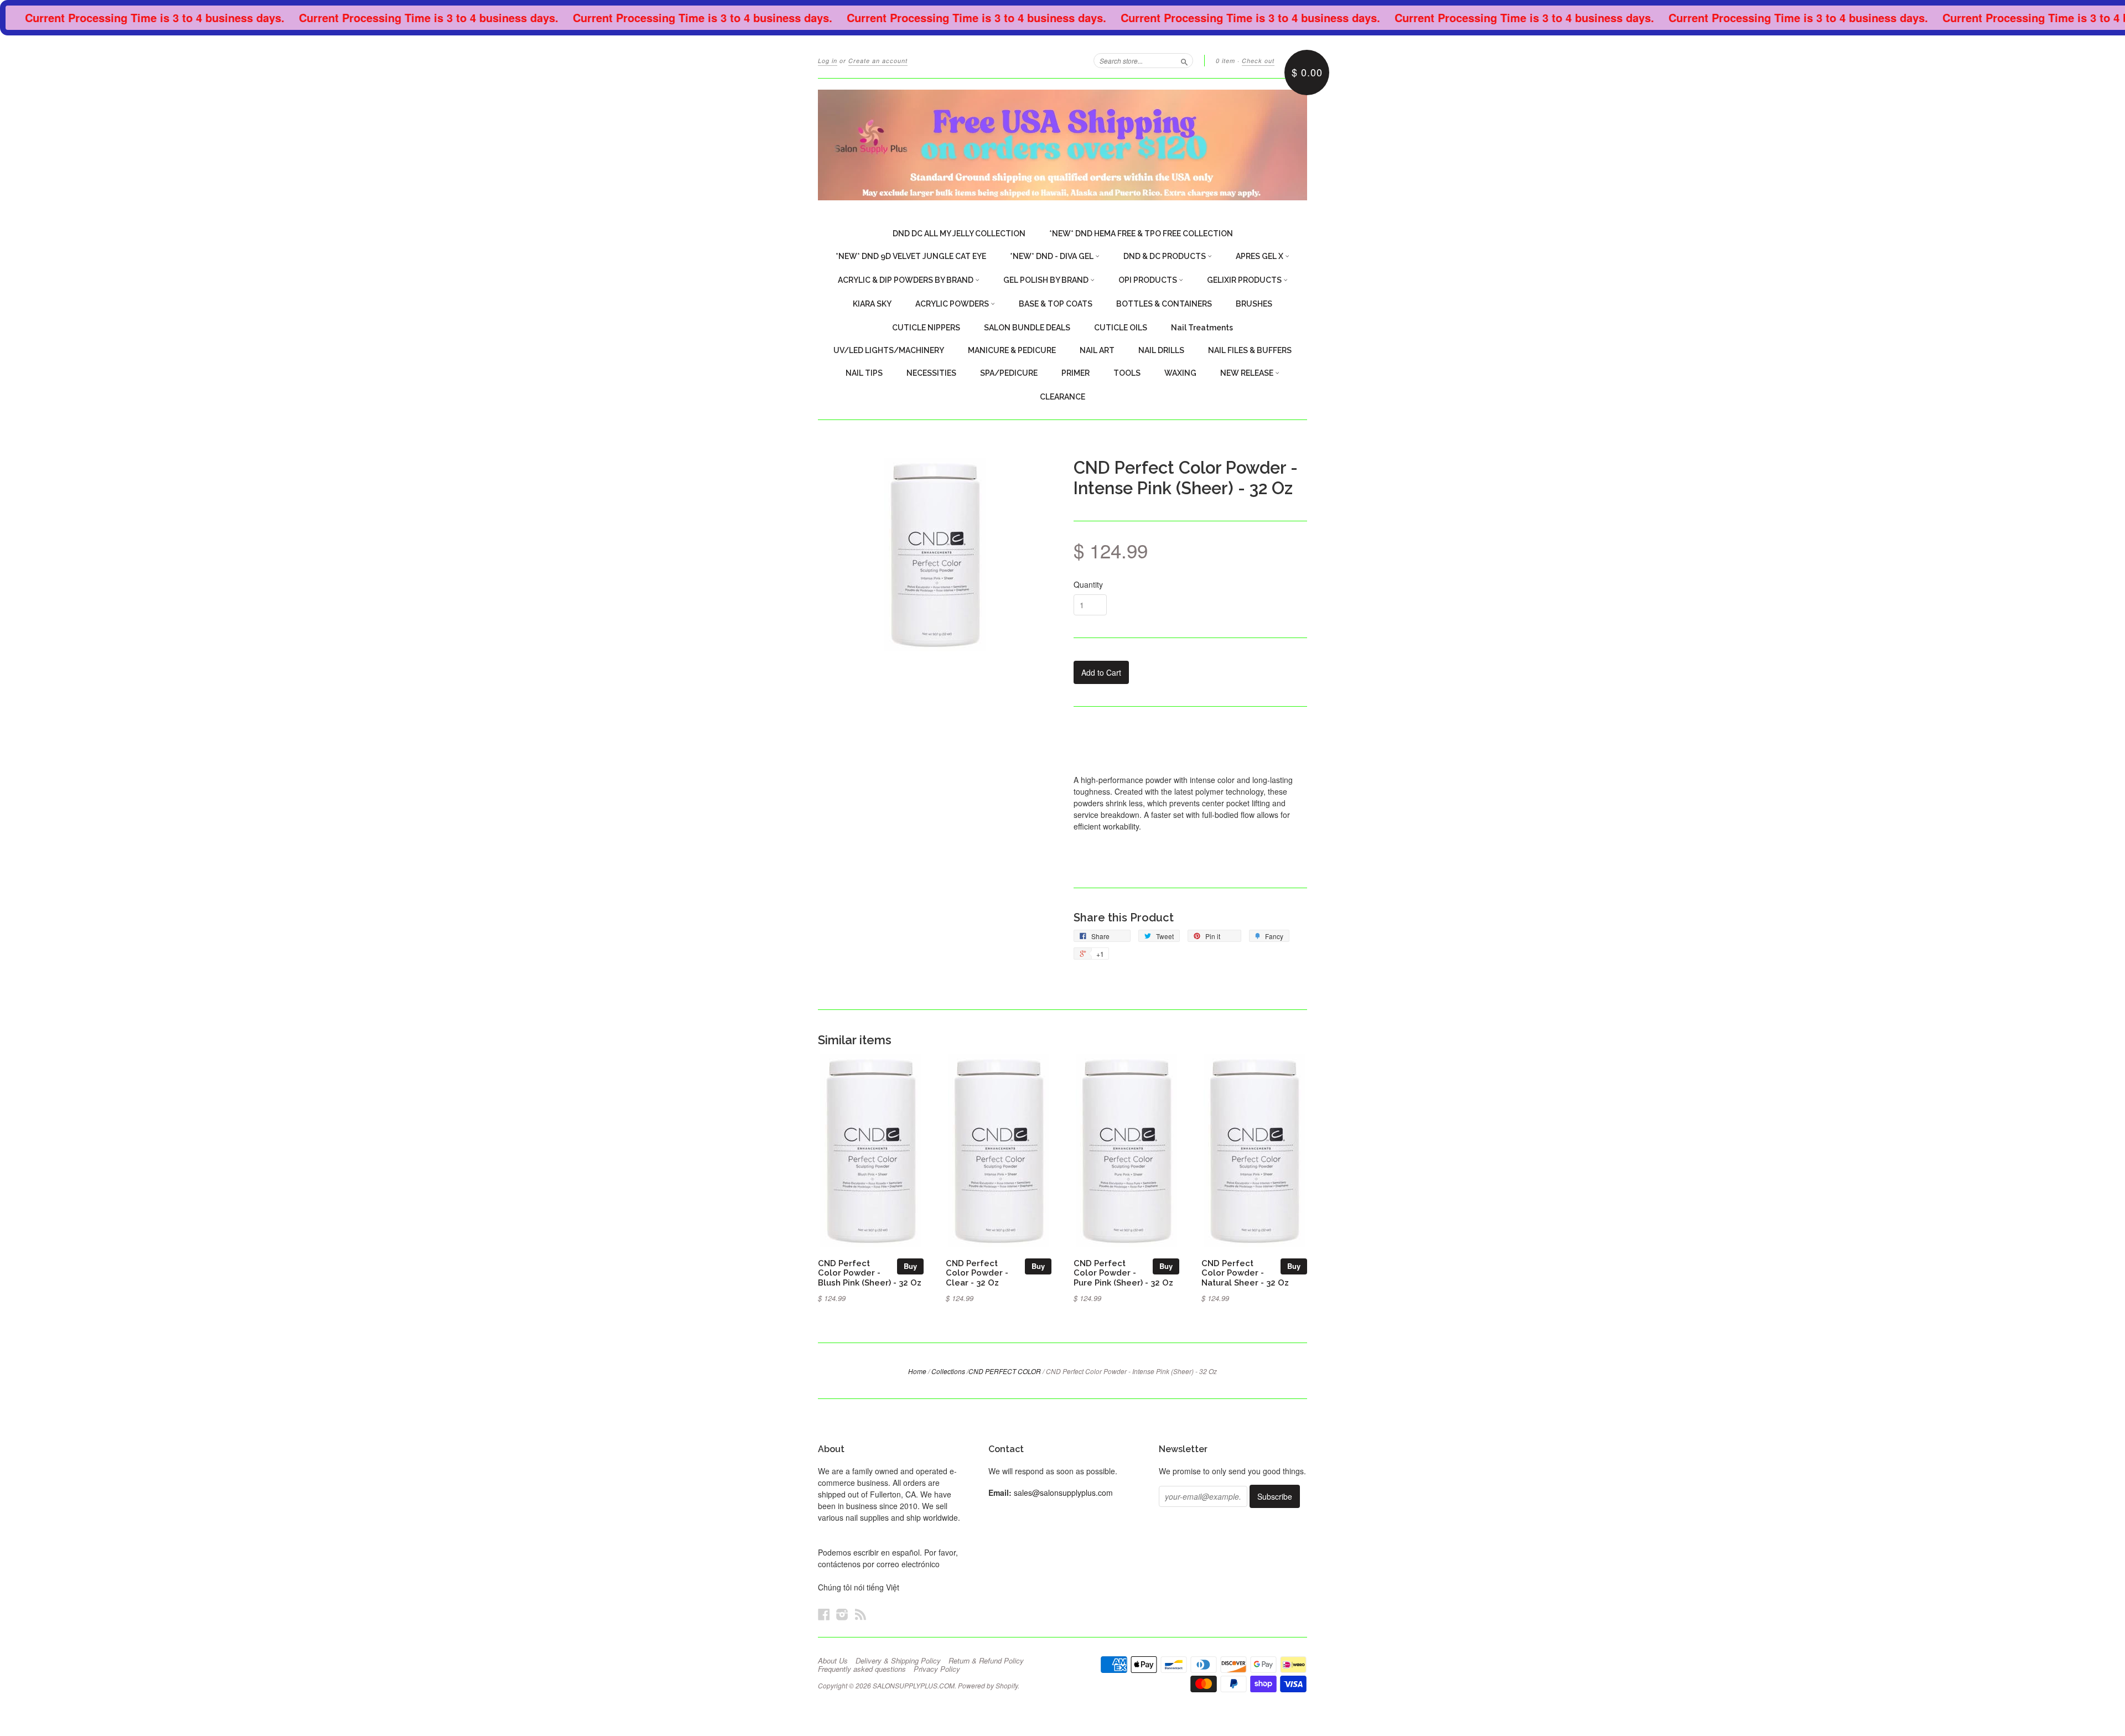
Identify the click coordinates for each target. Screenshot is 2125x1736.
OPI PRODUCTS (1149, 280)
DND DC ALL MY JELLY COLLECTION (959, 234)
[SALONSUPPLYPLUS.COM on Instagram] (842, 1614)
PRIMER (1076, 373)
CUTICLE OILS (1121, 328)
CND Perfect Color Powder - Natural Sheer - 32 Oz (1245, 1273)
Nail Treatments (1202, 328)
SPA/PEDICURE (1009, 373)
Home (917, 1371)
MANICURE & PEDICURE (1012, 350)
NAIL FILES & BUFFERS (1250, 350)
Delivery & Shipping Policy (898, 1661)
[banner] (1062, 145)
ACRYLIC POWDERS (953, 304)
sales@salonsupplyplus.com (1063, 1493)
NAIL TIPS (864, 373)
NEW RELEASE (1248, 373)
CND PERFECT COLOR (1005, 1371)
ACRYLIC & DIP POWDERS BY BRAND (906, 280)
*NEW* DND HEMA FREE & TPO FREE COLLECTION (1141, 234)
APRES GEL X (1260, 256)
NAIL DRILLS (1161, 350)
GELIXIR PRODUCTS (1245, 280)
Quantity (1088, 584)
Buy (910, 1266)
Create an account (878, 61)
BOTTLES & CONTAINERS (1164, 304)
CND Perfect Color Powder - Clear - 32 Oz (977, 1273)
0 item (1225, 61)
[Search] (1184, 60)
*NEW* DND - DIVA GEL (1053, 256)
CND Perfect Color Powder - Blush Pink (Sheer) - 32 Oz (870, 1273)
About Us (833, 1661)
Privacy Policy (937, 1669)
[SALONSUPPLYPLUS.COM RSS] (861, 1614)
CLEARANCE (1062, 397)
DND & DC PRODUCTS (1165, 256)
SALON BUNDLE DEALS (1027, 328)
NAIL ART (1097, 350)
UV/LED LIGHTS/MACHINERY (889, 350)
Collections (948, 1371)
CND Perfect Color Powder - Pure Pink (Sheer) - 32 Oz (1123, 1273)
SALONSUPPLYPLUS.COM (914, 1685)
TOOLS (1127, 373)
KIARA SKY (872, 304)
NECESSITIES (931, 373)
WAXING (1180, 373)
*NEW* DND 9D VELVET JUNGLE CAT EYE (911, 256)
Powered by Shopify (988, 1685)
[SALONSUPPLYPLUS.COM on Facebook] (824, 1614)
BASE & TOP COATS (1056, 304)
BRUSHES (1254, 304)
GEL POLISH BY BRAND (1047, 280)
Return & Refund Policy (986, 1661)
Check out (1258, 61)
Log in (828, 61)
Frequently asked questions (862, 1669)
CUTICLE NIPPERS (926, 328)
